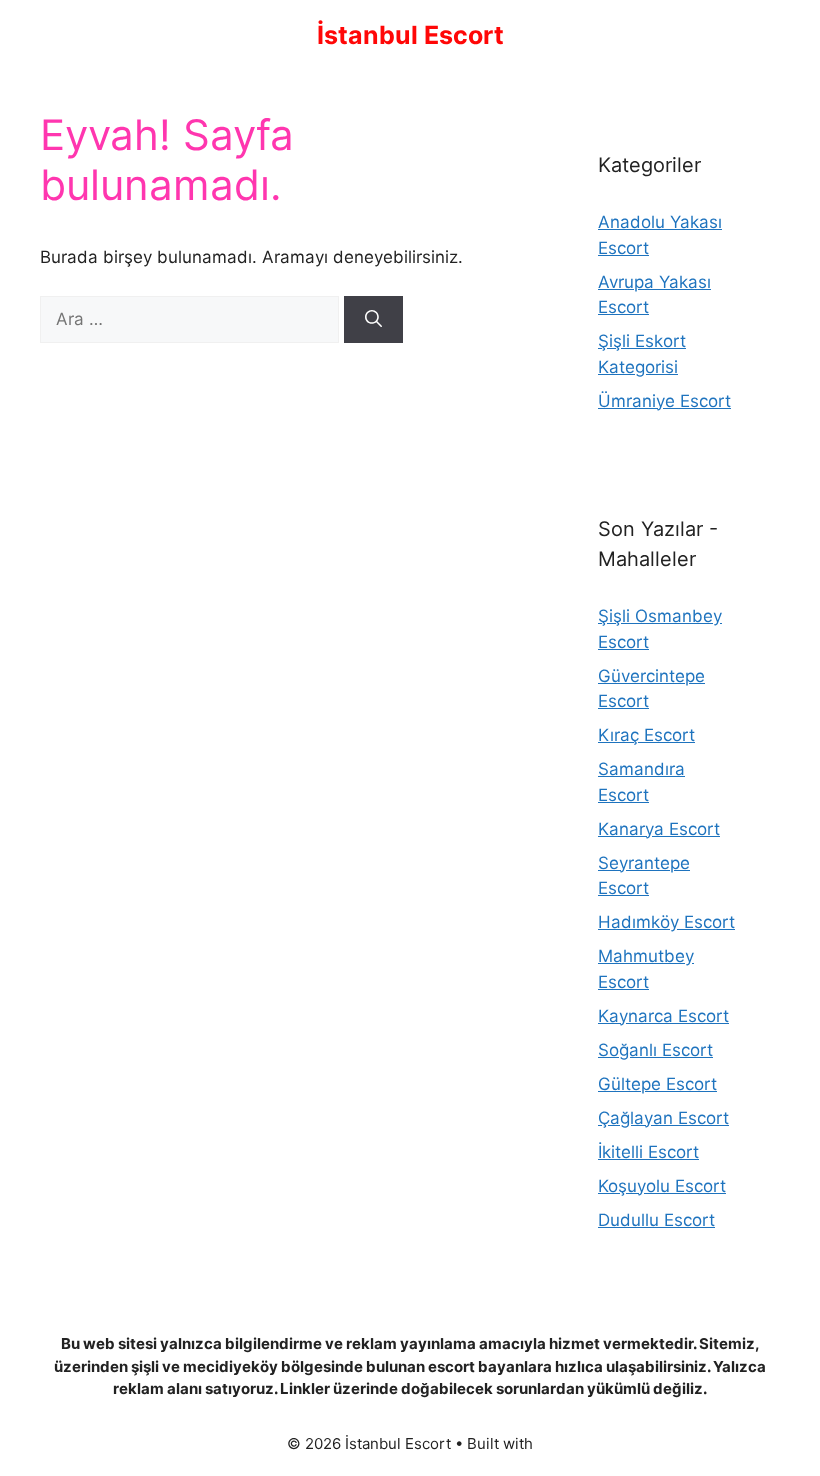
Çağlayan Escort (663, 1118)
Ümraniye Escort (664, 401)
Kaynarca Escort (663, 1016)
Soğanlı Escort (655, 1050)
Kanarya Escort (659, 829)
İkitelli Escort (648, 1152)
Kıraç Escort (646, 735)
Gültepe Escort (657, 1084)
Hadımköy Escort (666, 922)
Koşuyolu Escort (662, 1186)
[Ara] (373, 320)
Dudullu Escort (656, 1220)
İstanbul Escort (410, 35)
